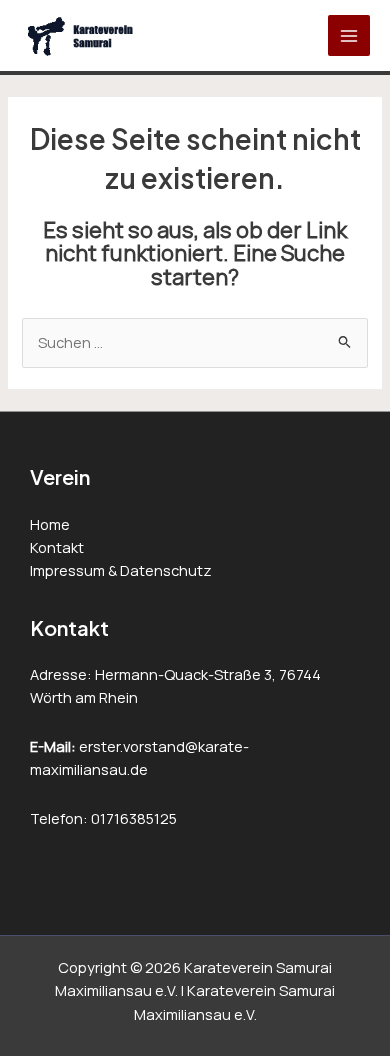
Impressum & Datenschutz (121, 570)
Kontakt (57, 547)
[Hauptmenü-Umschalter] (349, 36)
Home (50, 524)
